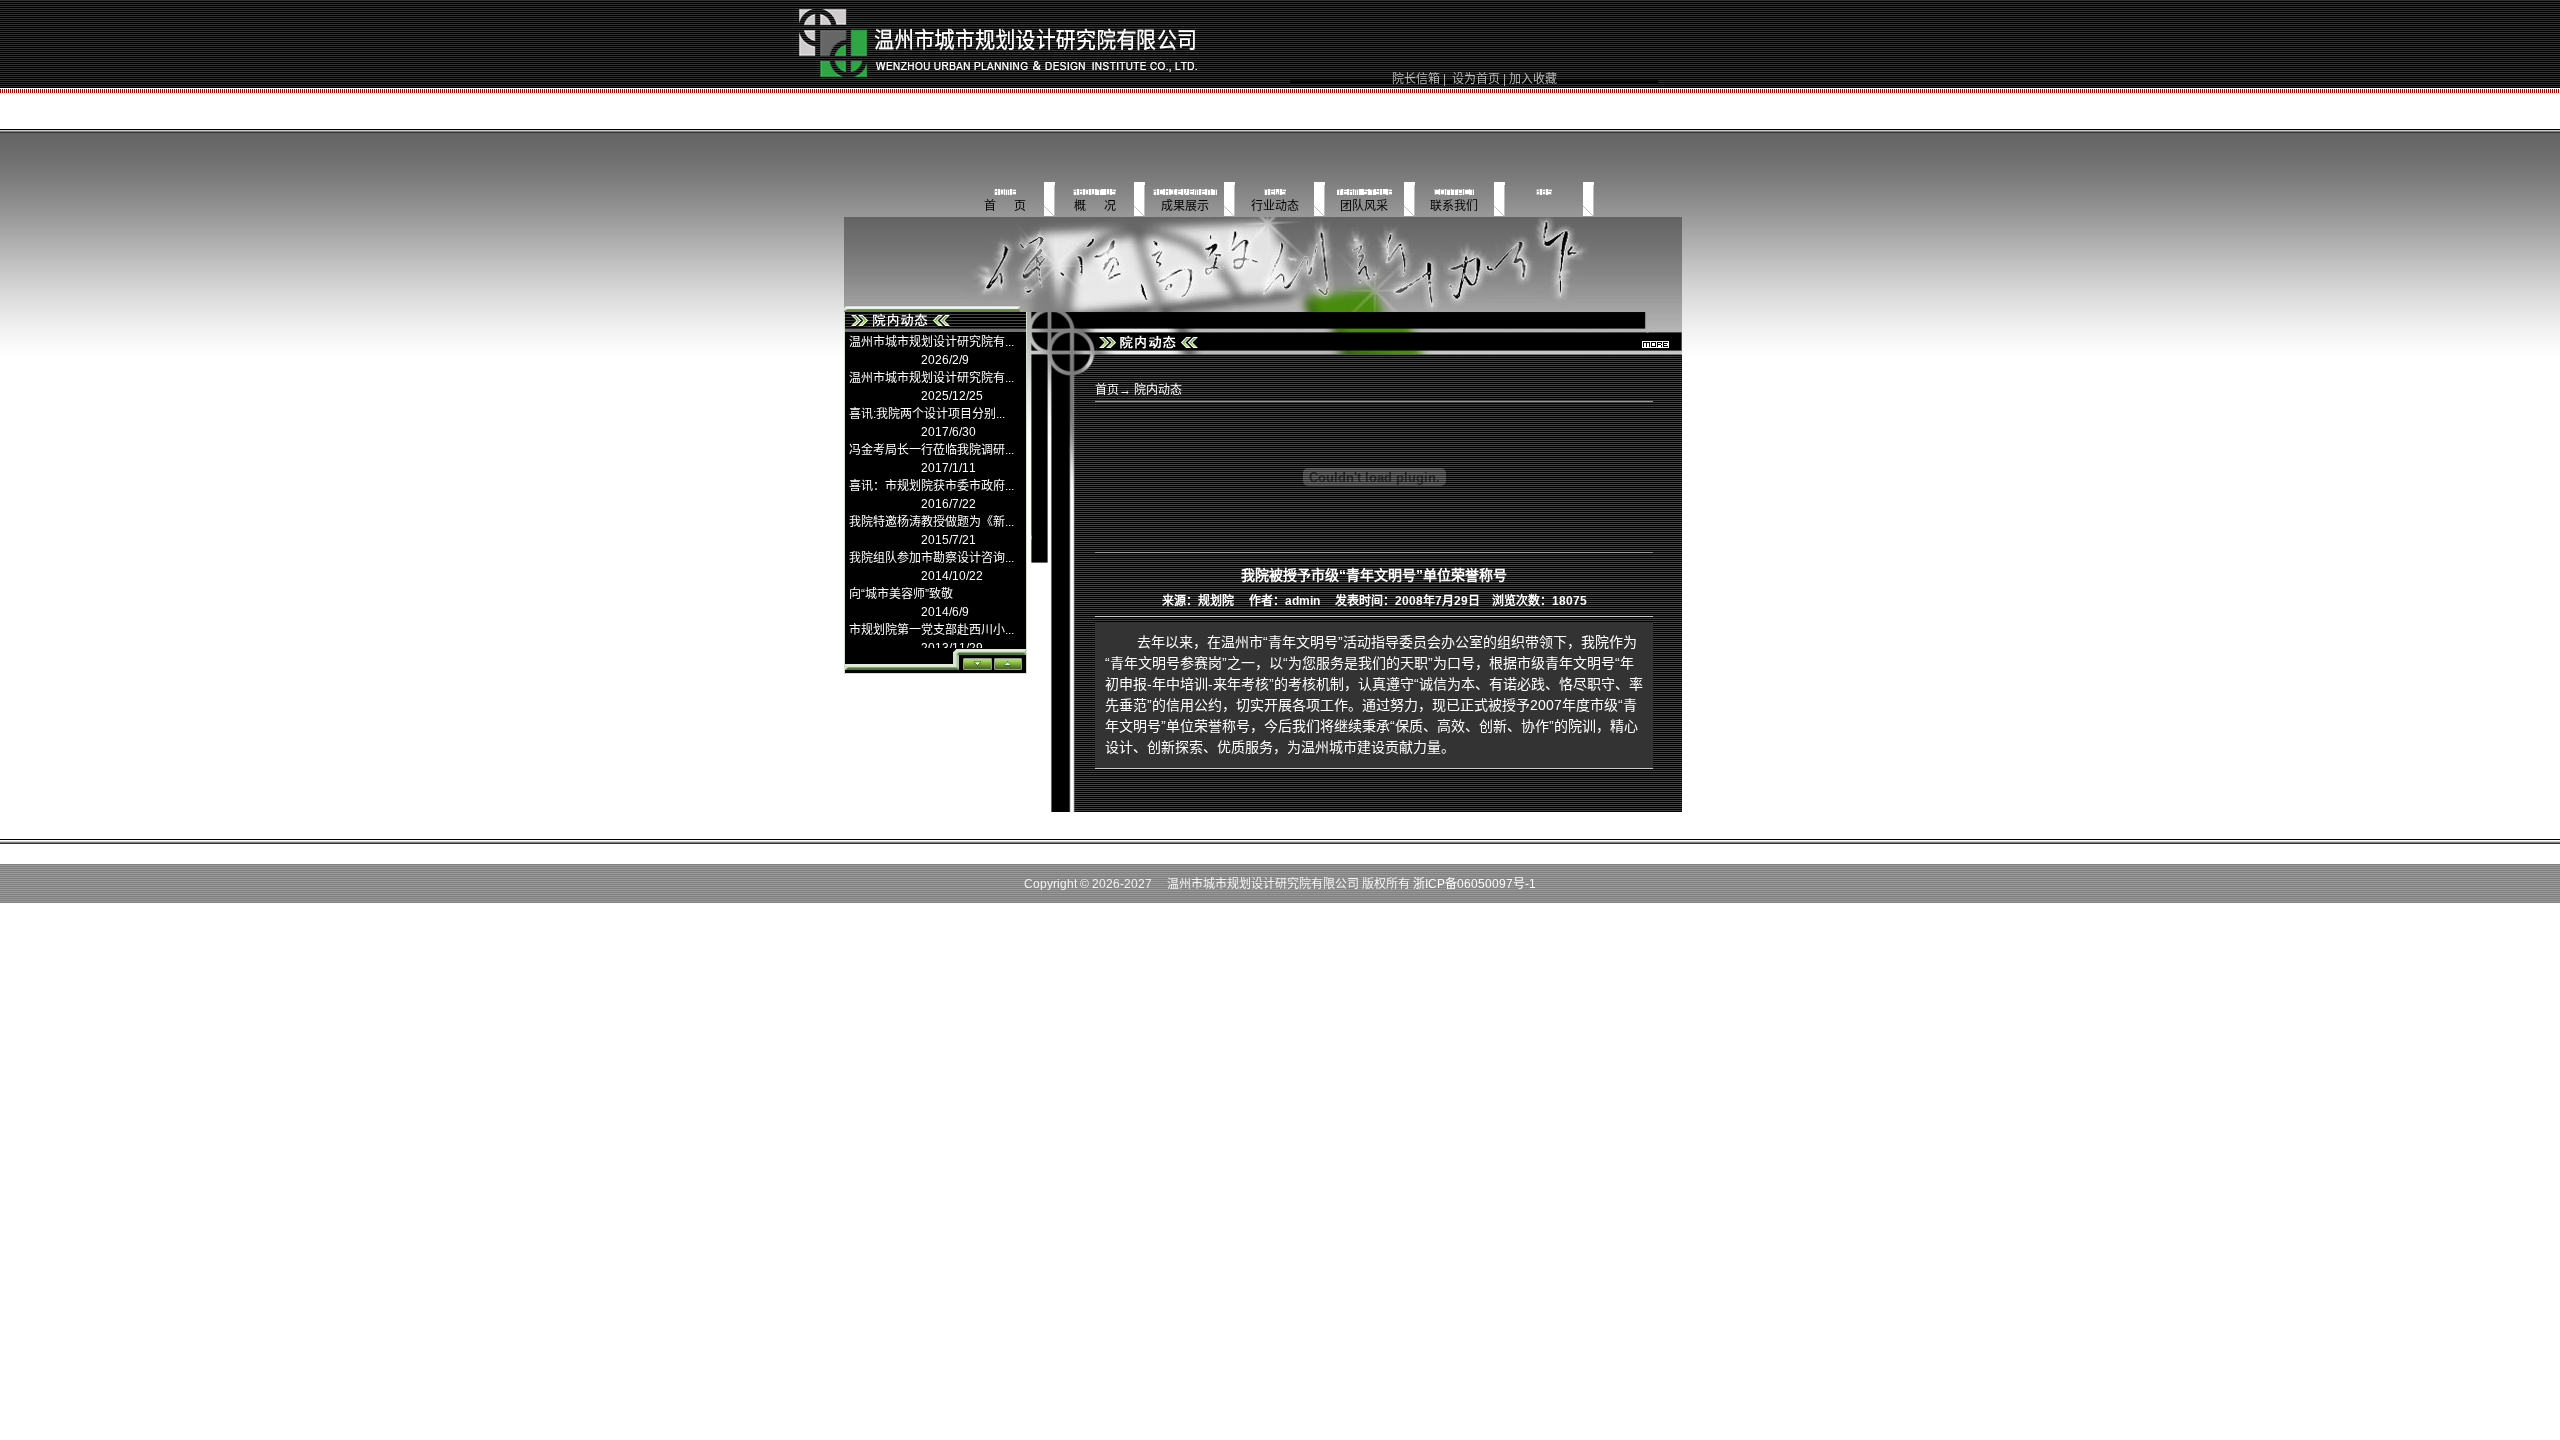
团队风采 (1364, 206)
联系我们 (1454, 206)
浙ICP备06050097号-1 (1474, 884)
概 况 (1095, 206)
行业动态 (1275, 206)
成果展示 (1185, 206)
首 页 (1005, 206)
